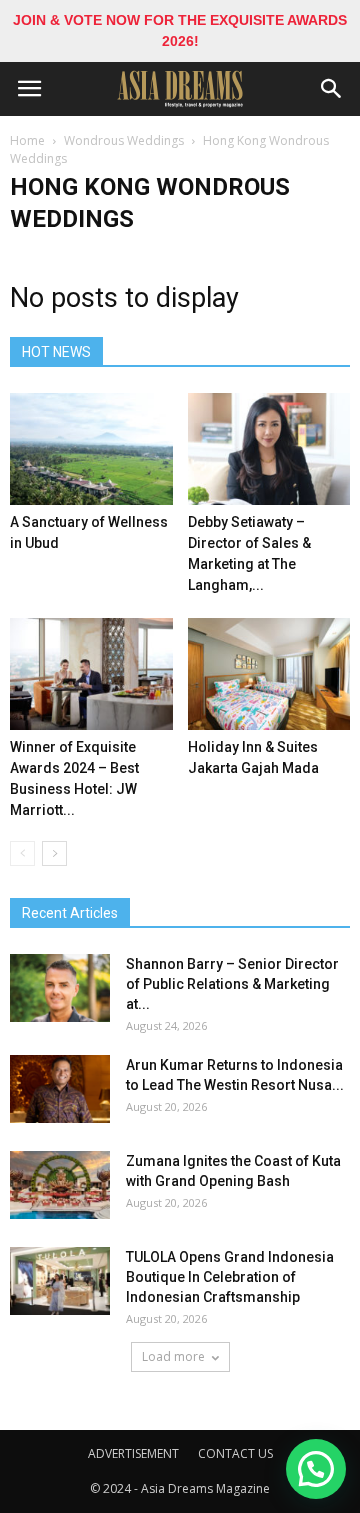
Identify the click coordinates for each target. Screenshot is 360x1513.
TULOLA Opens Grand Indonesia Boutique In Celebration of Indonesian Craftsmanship (230, 1277)
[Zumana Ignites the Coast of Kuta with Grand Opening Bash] (60, 1185)
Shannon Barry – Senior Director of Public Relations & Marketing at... (232, 984)
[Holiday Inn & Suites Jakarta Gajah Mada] (269, 674)
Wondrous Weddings (124, 140)
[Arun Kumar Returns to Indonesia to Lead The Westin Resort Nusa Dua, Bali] (60, 1089)
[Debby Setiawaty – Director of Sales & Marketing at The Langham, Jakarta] (269, 449)
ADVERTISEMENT (133, 1453)
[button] (332, 89)
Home (27, 140)
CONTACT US (235, 1453)
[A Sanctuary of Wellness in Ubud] (91, 449)
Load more (173, 1356)
